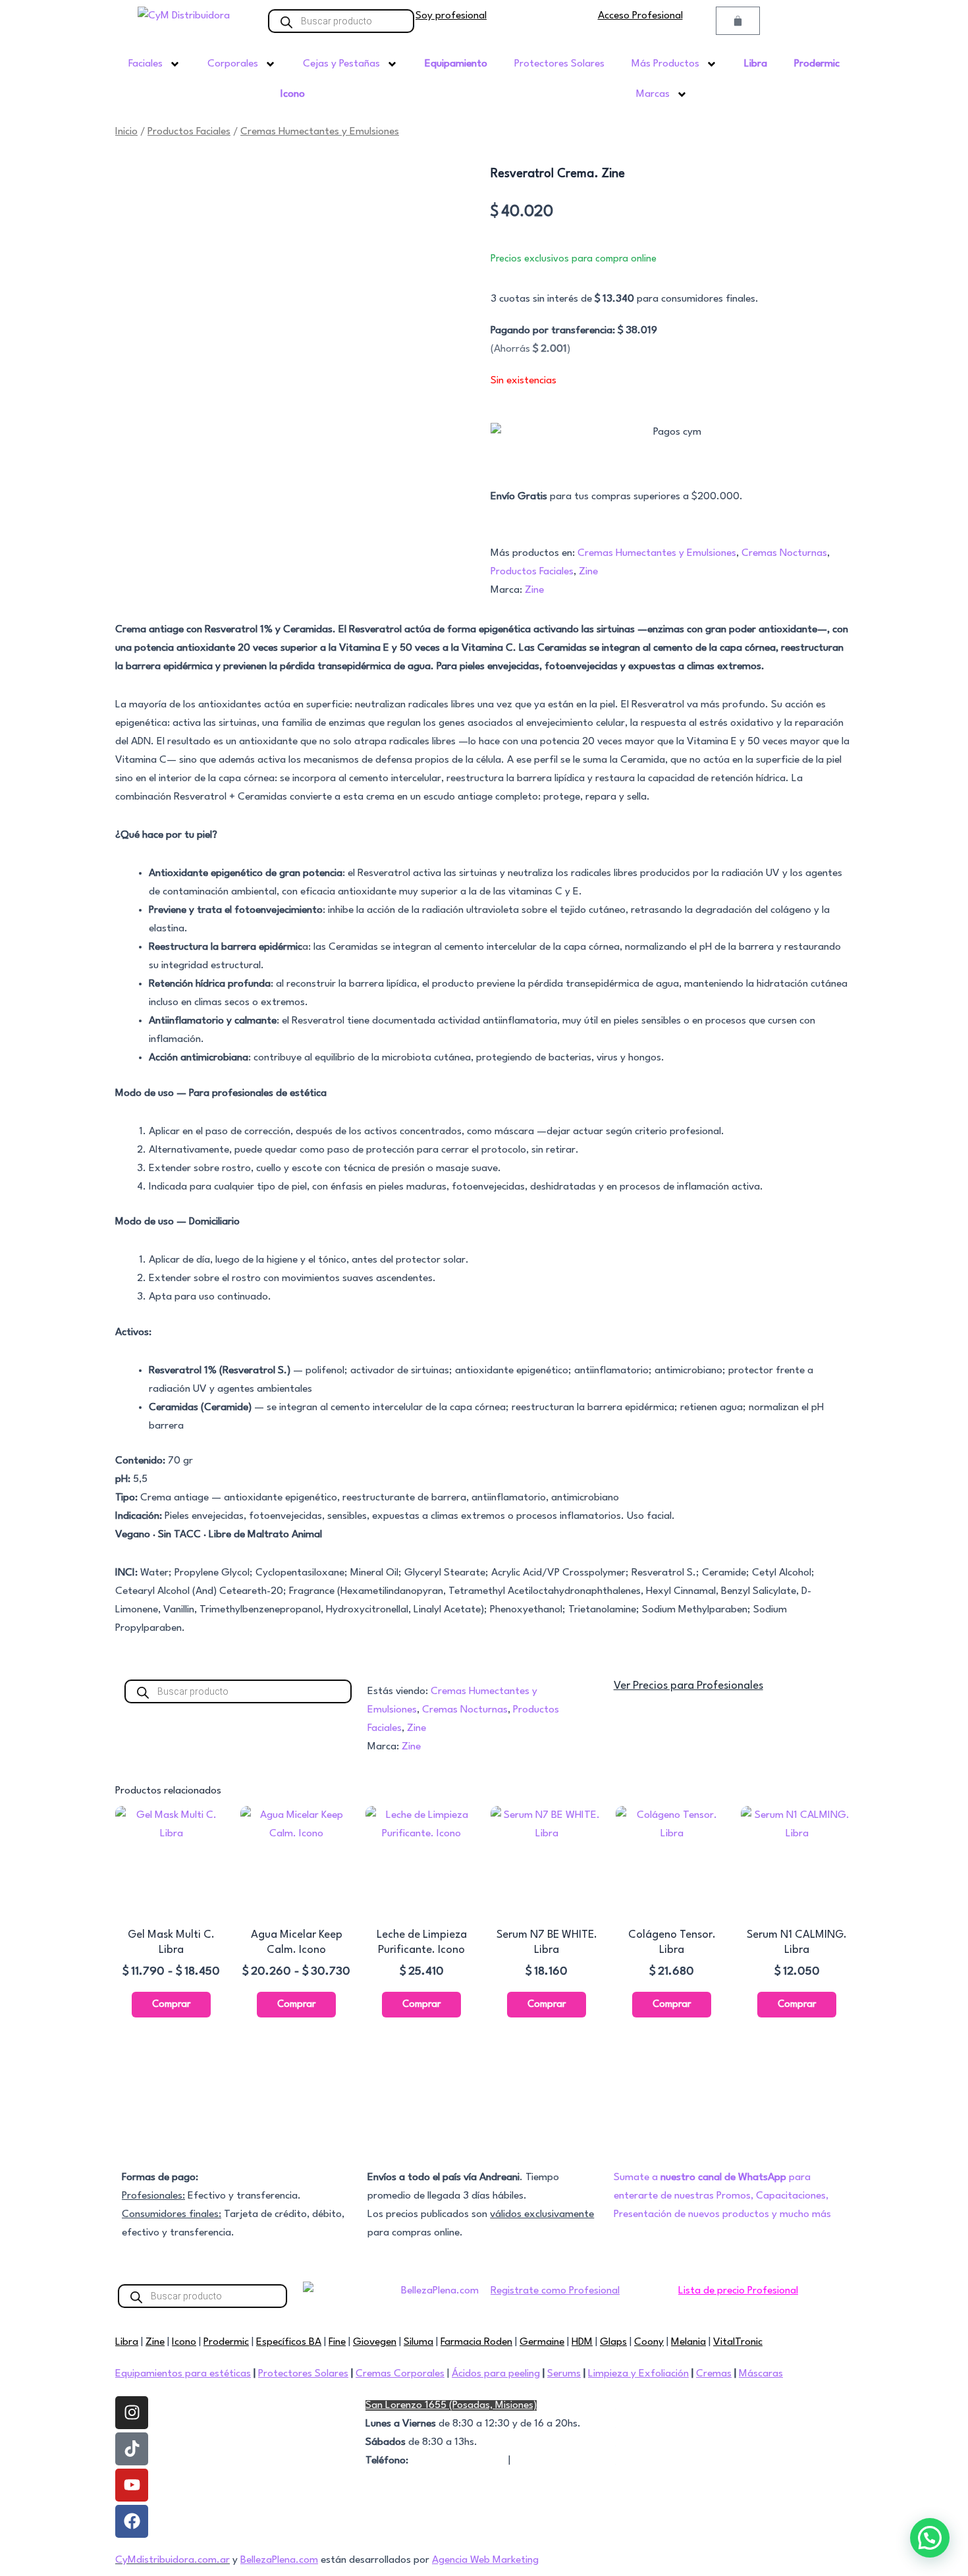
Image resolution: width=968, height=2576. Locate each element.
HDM (582, 2342)
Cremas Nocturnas (784, 553)
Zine (588, 572)
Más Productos (665, 64)
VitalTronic (738, 2342)
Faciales (146, 64)
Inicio (126, 132)
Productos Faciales (189, 132)
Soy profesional (451, 16)
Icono (184, 2342)
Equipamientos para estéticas (183, 2374)
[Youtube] (132, 2485)
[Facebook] (132, 2521)
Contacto (535, 2461)
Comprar (171, 2005)
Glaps (613, 2342)
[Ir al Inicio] (184, 16)
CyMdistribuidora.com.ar (173, 2560)
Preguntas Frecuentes (664, 2405)
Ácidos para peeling (496, 2374)
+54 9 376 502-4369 (458, 2461)
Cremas (714, 2374)
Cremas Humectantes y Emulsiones (320, 132)
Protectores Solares (559, 64)
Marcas (653, 94)
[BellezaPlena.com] (435, 2295)
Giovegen (375, 2342)
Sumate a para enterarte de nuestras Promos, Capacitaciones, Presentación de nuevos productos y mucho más (722, 2196)
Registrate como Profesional (555, 2291)
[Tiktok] (132, 2449)
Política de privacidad (663, 2442)
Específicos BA (289, 2342)
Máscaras (761, 2374)
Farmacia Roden (476, 2342)
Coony (649, 2342)
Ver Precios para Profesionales (688, 1686)
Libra (127, 2342)
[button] (930, 2538)
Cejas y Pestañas (341, 64)
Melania (688, 2342)
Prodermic (226, 2342)
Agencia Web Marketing (485, 2560)
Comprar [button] (421, 2005)
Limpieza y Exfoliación (638, 2374)
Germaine (542, 2342)
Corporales (233, 64)
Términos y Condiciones (669, 2424)
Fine (337, 2342)
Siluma (418, 2342)
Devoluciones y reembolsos (676, 2461)
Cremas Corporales (400, 2374)
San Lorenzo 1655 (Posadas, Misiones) (451, 2405)
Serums (564, 2374)
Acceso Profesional (640, 16)
